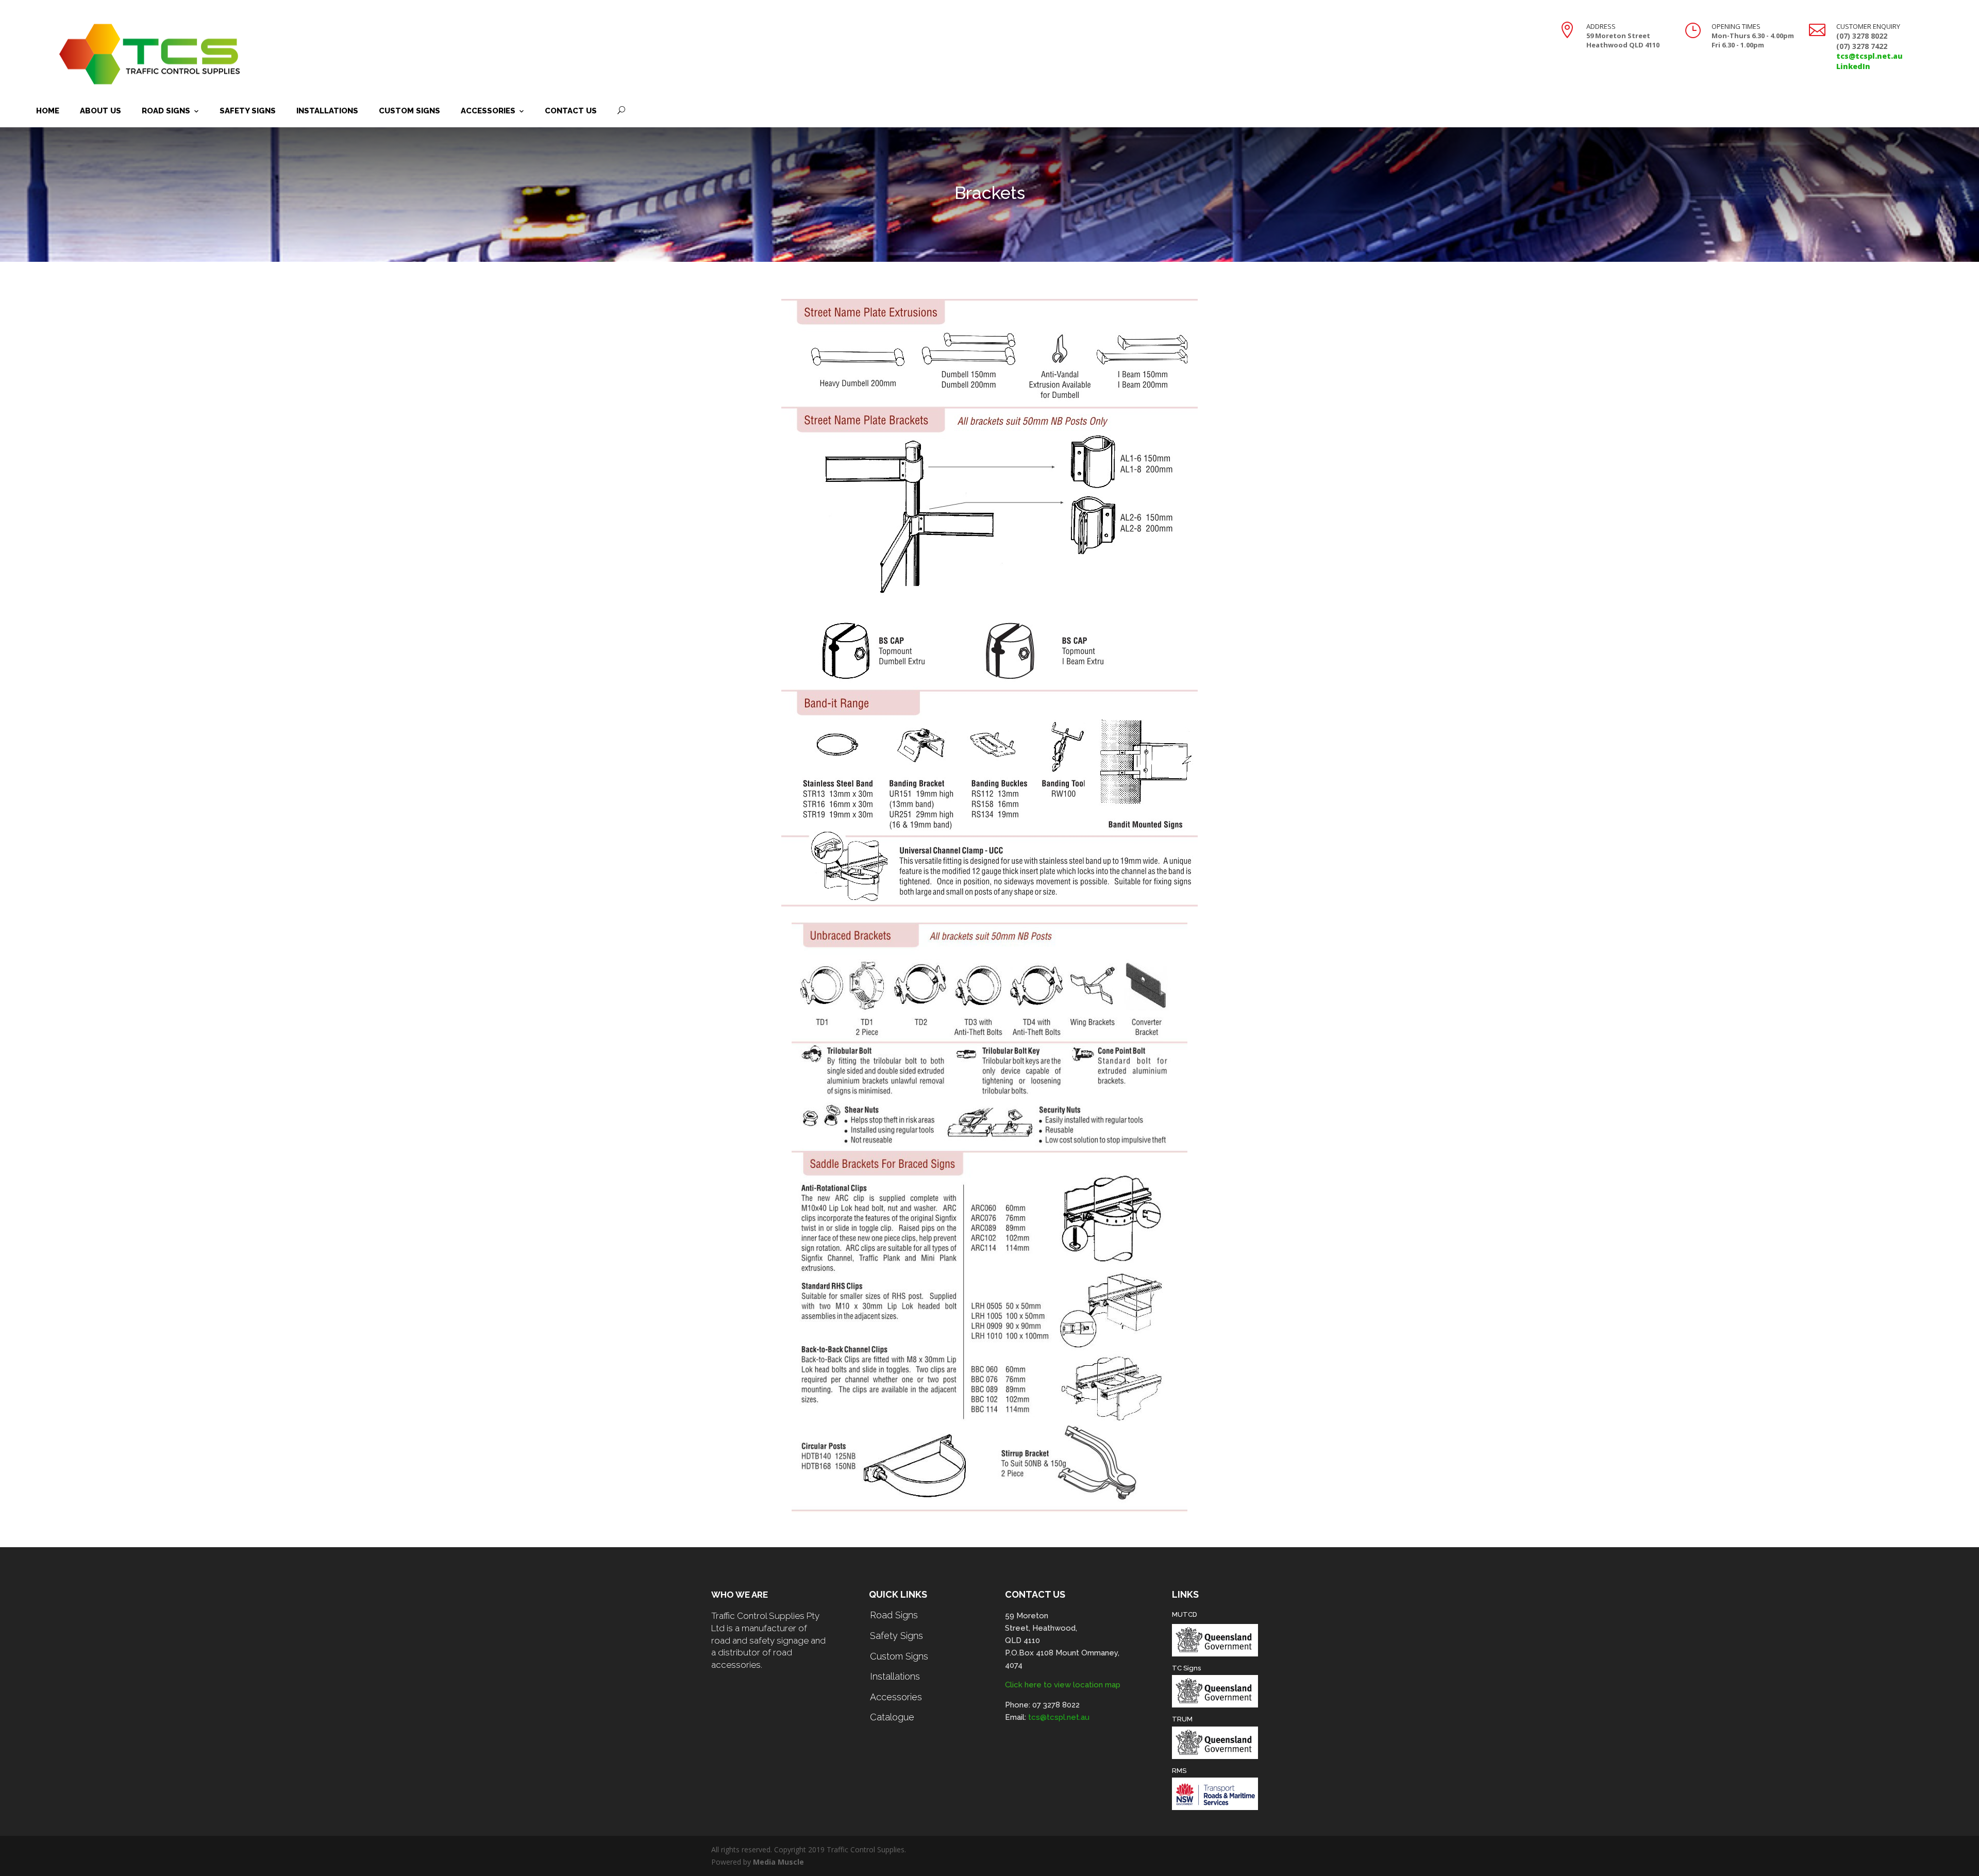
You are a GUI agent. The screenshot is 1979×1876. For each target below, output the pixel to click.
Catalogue (892, 1717)
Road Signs (166, 111)
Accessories (488, 111)
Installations (327, 111)
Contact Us (571, 111)
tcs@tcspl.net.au (1869, 56)
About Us (100, 111)
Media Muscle (778, 1862)
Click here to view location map (1063, 1685)
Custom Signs (409, 111)
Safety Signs (248, 111)
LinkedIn (1853, 66)
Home (48, 111)
